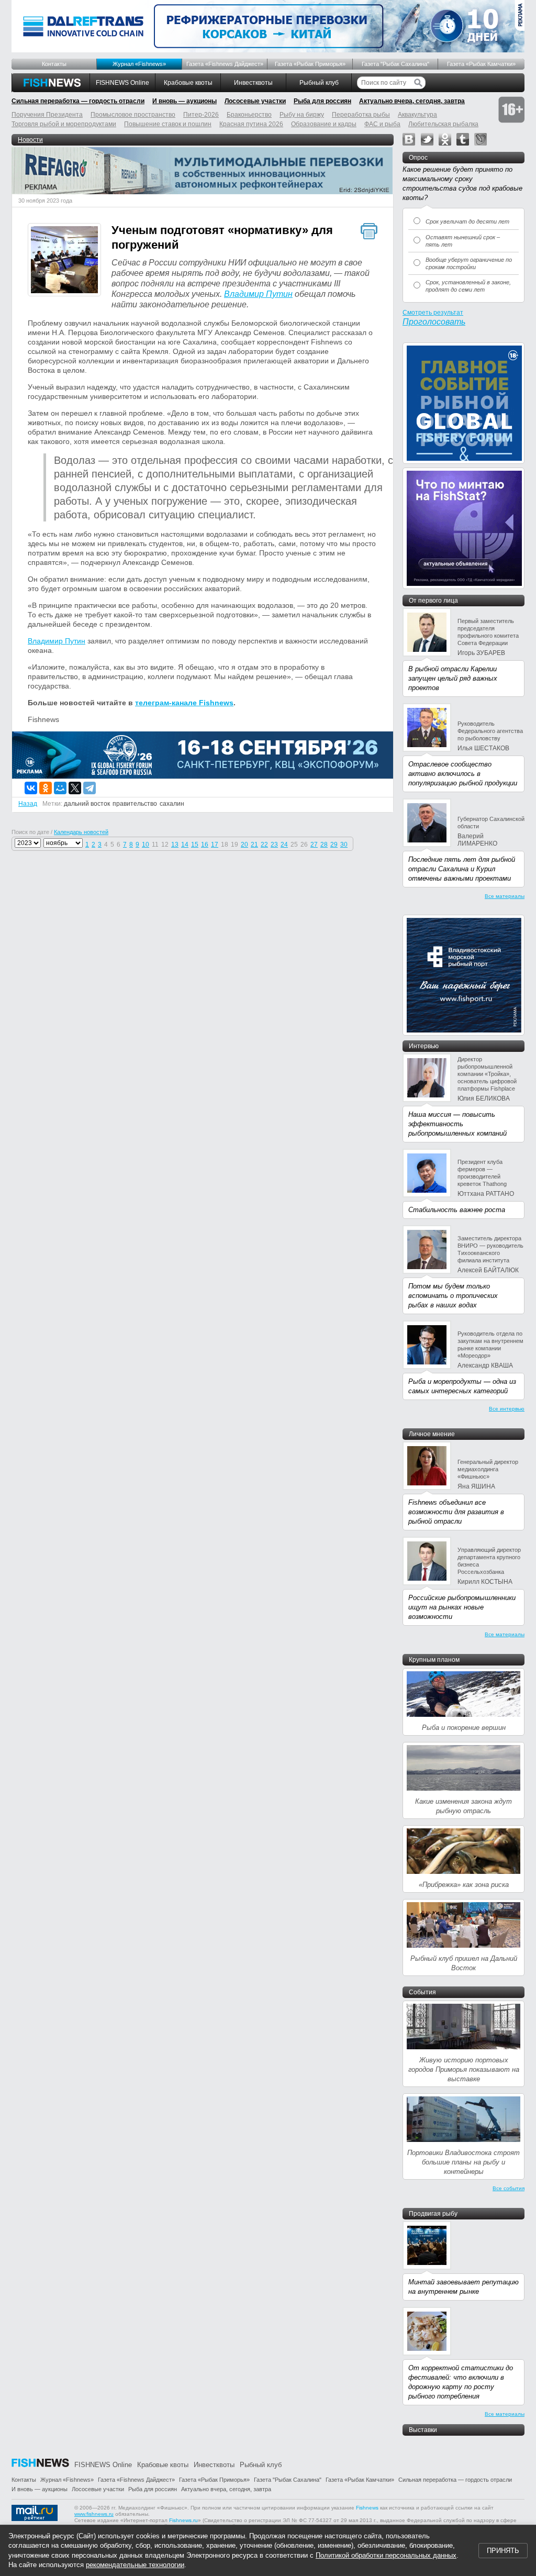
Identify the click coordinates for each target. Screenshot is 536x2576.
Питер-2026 (201, 115)
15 (195, 845)
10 (146, 845)
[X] (75, 788)
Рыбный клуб (319, 83)
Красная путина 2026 (251, 124)
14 (185, 845)
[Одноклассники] (46, 788)
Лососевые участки (255, 101)
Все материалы (505, 896)
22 (264, 845)
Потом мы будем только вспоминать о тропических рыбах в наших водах (453, 1296)
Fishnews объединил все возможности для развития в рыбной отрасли (456, 1512)
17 (215, 845)
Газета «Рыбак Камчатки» (481, 64)
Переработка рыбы (361, 115)
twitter (427, 139)
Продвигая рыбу (433, 2214)
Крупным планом (434, 1660)
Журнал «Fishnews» (139, 64)
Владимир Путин (258, 294)
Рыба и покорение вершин (464, 1728)
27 (314, 845)
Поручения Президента (47, 115)
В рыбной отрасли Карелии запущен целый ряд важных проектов (453, 678)
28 (324, 845)
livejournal (481, 139)
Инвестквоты (253, 83)
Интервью (424, 1046)
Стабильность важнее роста (457, 1210)
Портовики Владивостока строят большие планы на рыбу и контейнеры (464, 2162)
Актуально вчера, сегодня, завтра (412, 101)
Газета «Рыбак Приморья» (310, 64)
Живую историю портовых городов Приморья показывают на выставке (464, 2069)
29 (334, 845)
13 (175, 845)
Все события (509, 2188)
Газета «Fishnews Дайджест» (225, 64)
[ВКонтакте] (31, 788)
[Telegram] (90, 788)
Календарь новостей (81, 832)
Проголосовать (434, 322)
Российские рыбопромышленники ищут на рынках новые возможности (462, 1607)
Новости (30, 140)
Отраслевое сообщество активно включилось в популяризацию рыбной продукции (463, 774)
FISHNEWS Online (122, 83)
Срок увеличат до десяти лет (467, 221)
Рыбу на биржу (302, 115)
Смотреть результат (433, 313)
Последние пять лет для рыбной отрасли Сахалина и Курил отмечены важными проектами (462, 869)
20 (244, 845)
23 (274, 845)
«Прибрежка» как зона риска (464, 1885)
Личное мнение (432, 1434)
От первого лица (433, 601)
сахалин (172, 804)
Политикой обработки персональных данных (386, 2555)
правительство (135, 804)
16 (205, 845)
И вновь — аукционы (185, 101)
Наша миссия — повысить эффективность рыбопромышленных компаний (457, 1124)
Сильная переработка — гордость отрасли (78, 101)
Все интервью (507, 1409)
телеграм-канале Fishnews (184, 703)
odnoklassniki (445, 139)
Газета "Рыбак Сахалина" (395, 64)
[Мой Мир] (60, 788)
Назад (28, 804)
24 (284, 845)
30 (344, 845)
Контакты (54, 64)
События (422, 1992)
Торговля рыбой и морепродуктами (64, 124)
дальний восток (87, 804)
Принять (503, 2551)
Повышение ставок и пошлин (168, 124)
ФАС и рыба (382, 124)
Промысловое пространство (133, 115)
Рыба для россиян (322, 101)
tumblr (463, 139)
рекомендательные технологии (135, 2565)
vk (409, 139)
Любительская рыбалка (443, 124)
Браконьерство (249, 115)
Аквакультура (417, 115)
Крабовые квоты (188, 83)
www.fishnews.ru (94, 2514)
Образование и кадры (324, 124)
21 (254, 845)
